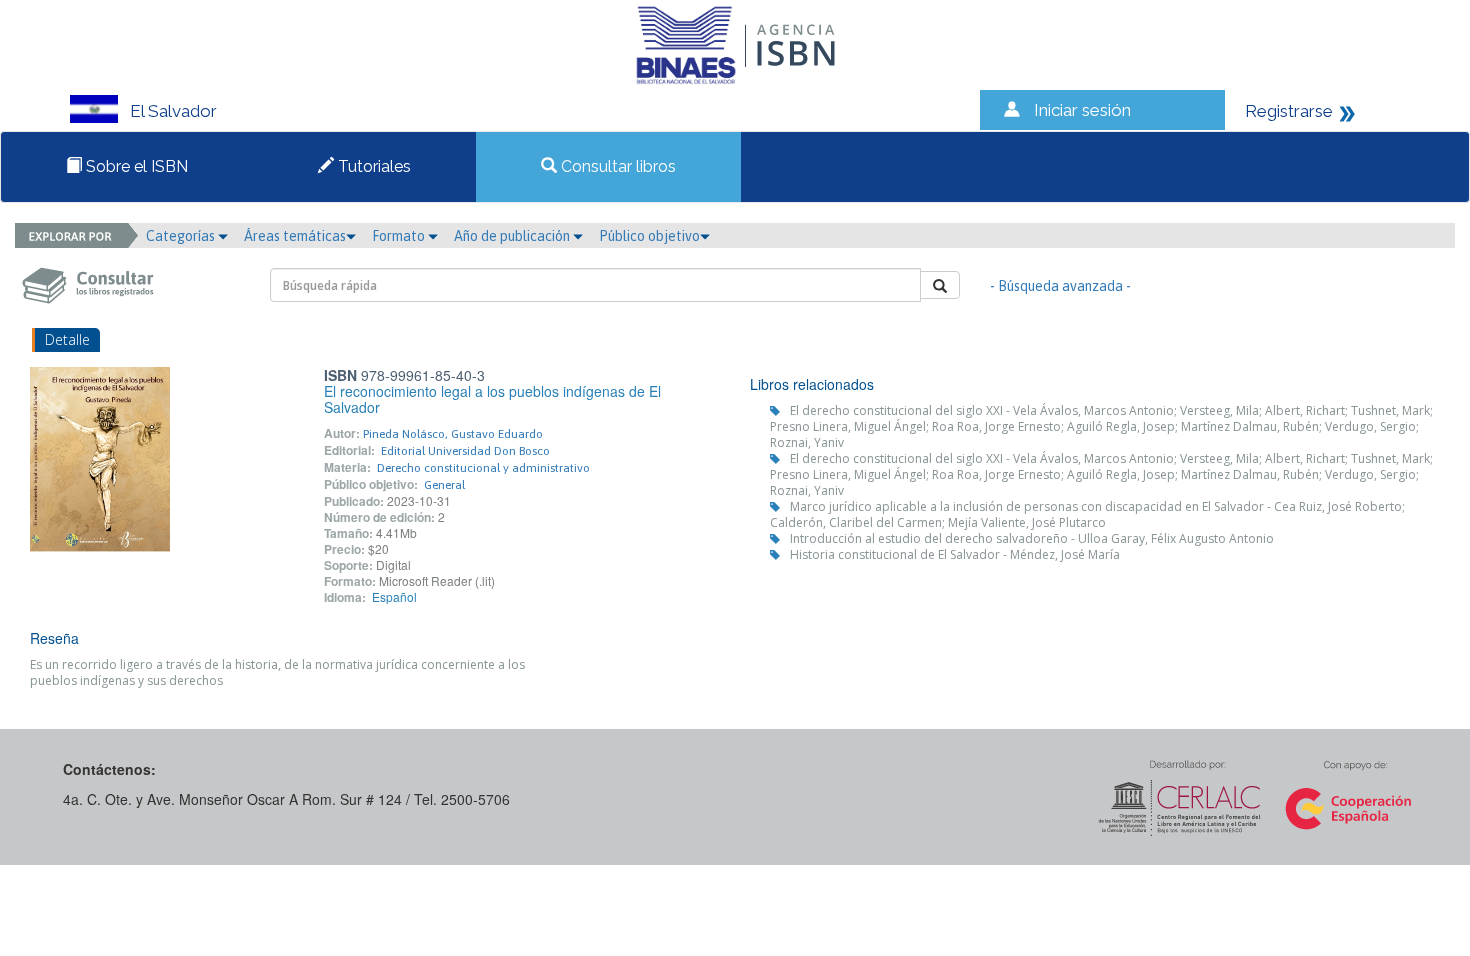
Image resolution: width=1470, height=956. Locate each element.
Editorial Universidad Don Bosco (465, 451)
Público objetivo (649, 236)
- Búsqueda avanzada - (1060, 286)
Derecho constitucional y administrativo (483, 468)
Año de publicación (513, 236)
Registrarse (1289, 111)
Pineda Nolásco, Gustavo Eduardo (453, 434)
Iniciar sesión (1082, 110)
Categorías (182, 236)
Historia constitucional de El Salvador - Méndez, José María (955, 554)
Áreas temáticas (295, 236)
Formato (400, 236)
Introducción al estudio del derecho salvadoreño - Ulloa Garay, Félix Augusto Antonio (1032, 538)
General (444, 485)
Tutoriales (372, 166)
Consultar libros (616, 166)
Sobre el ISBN (135, 166)
